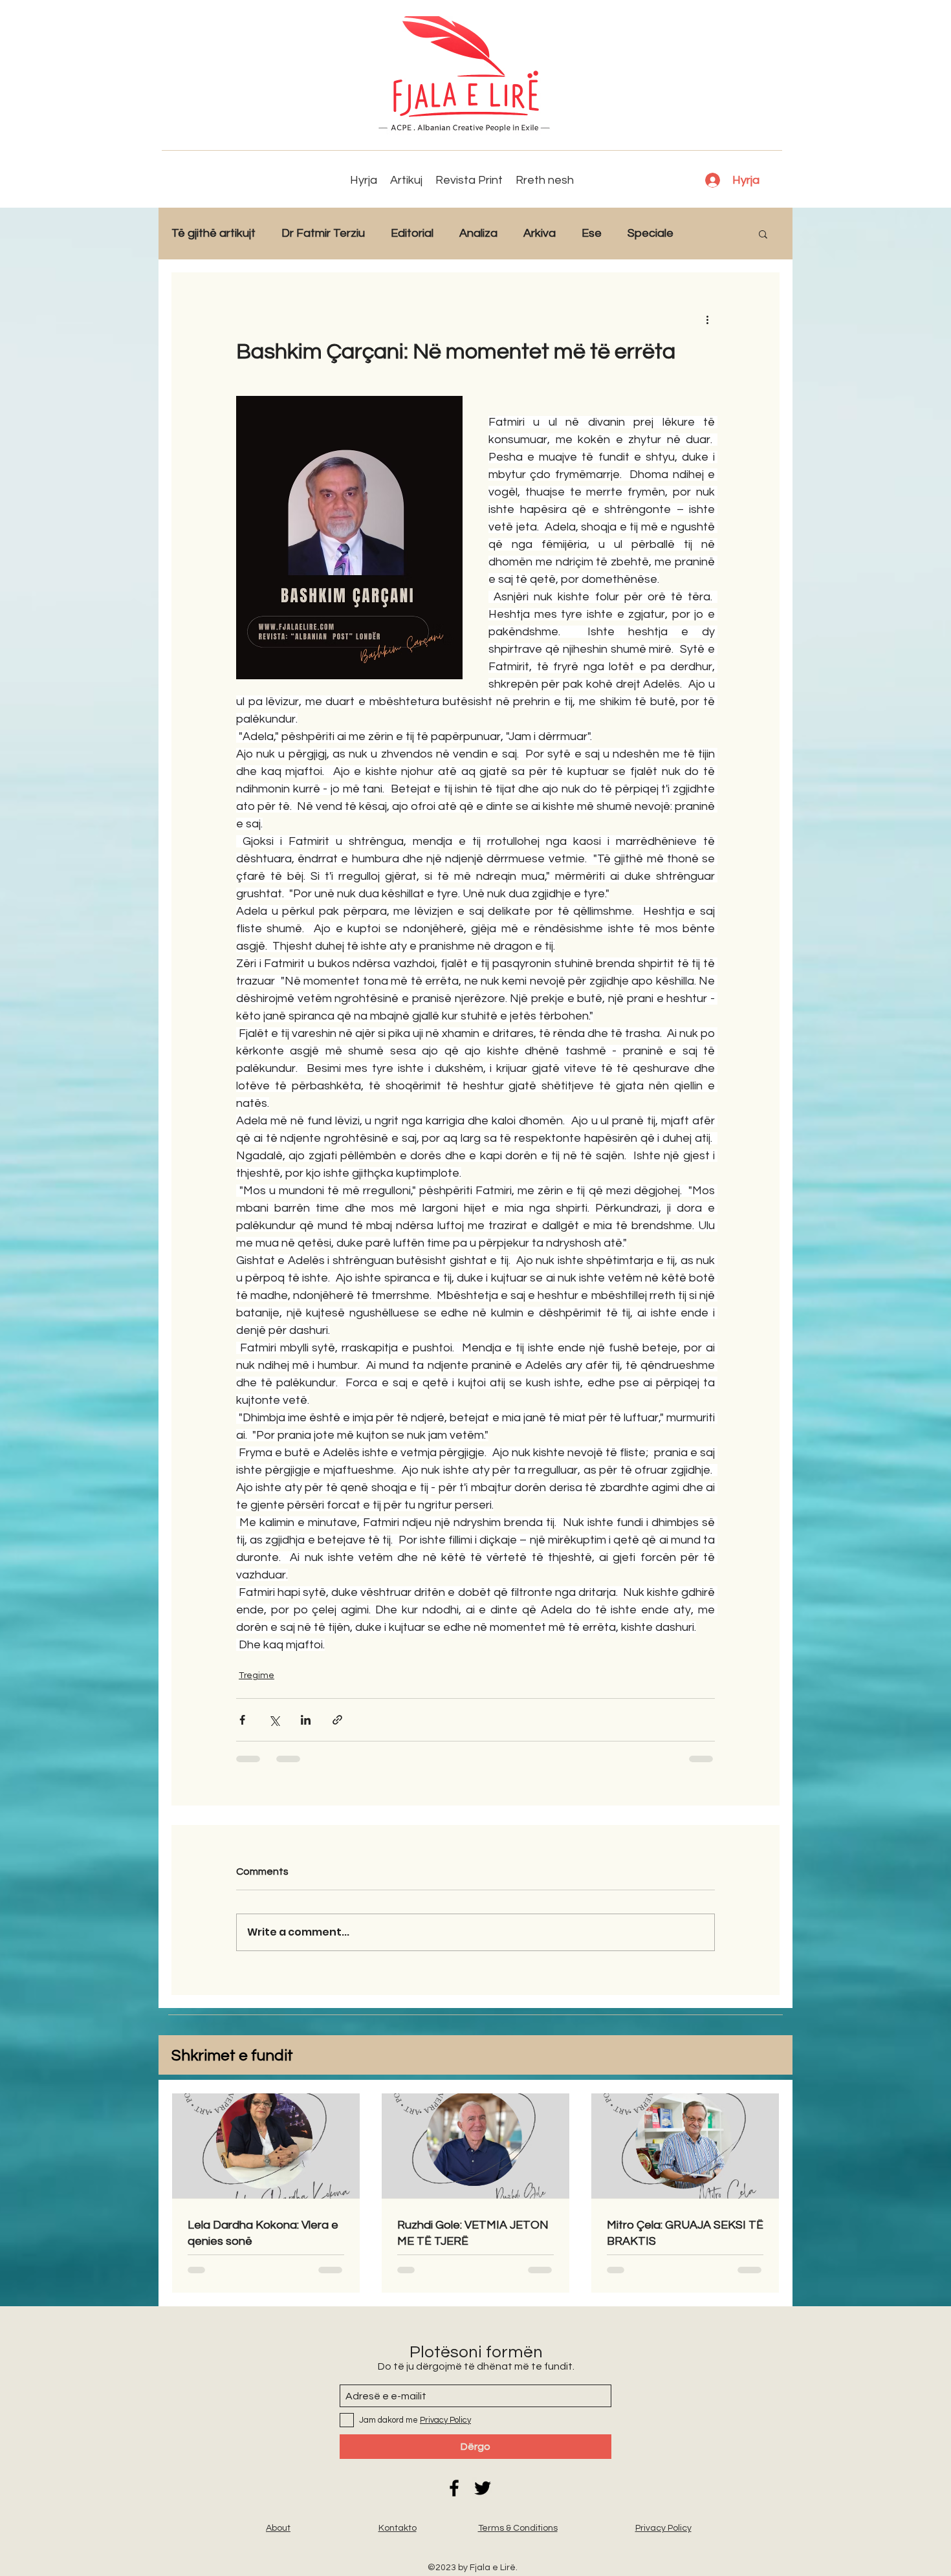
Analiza (478, 233)
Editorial (412, 233)
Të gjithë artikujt (213, 233)
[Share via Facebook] (242, 1720)
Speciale (650, 233)
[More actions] (707, 319)
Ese (592, 233)
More (713, 233)
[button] (763, 234)
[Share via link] (337, 1720)
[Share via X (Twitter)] (274, 1720)
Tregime (257, 1675)
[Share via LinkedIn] (306, 1720)
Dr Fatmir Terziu (323, 233)
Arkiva (540, 233)
